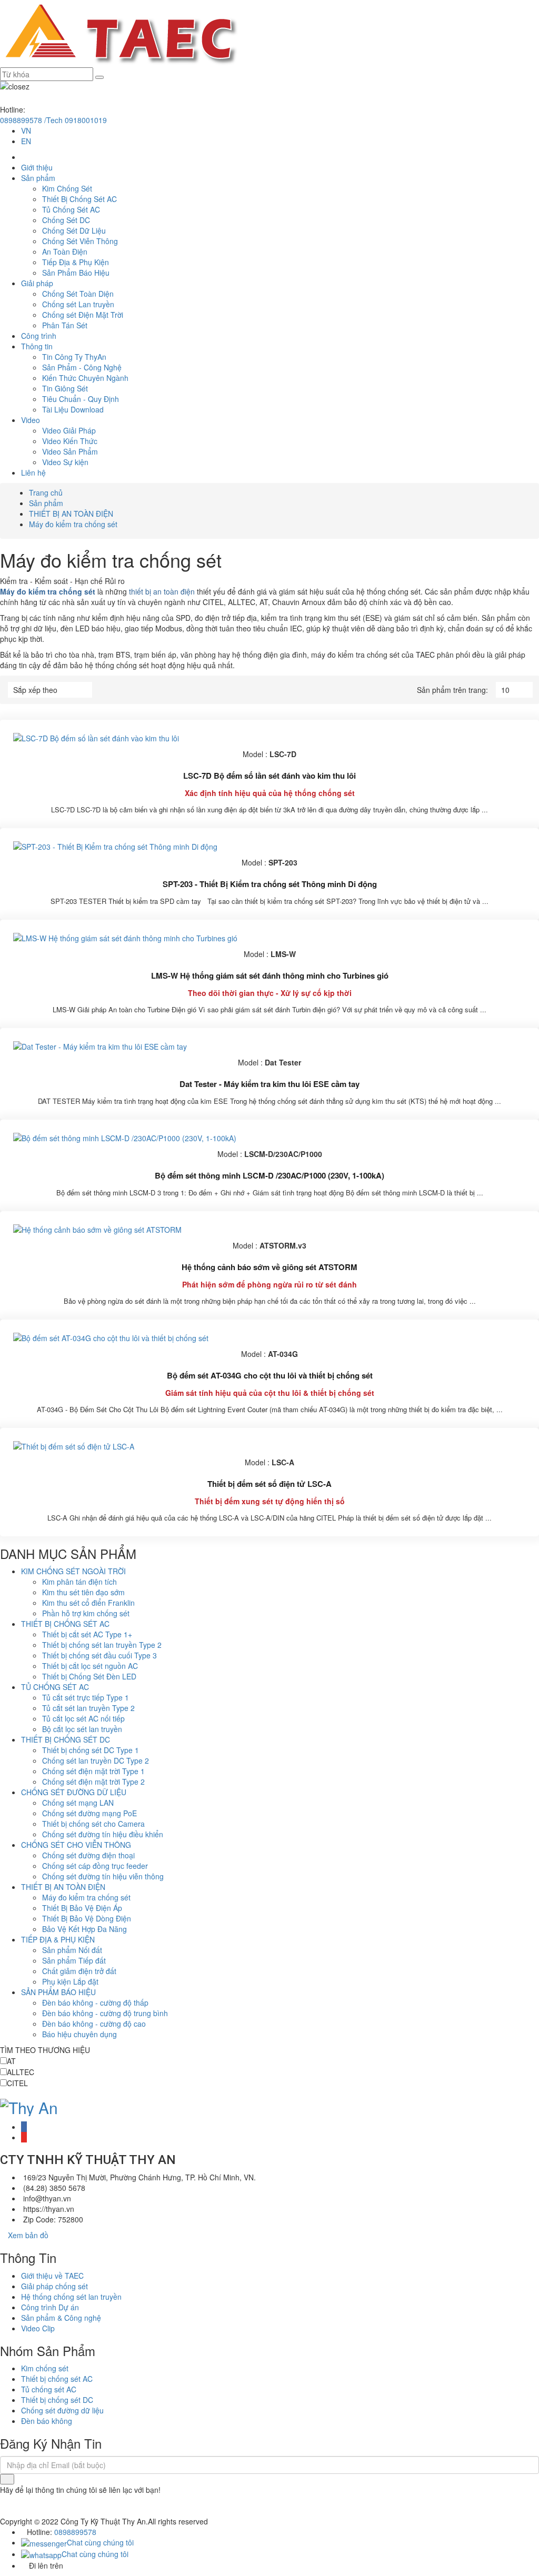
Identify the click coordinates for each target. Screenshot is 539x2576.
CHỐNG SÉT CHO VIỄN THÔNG (76, 1845)
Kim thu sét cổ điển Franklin (88, 1603)
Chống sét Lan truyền (78, 304)
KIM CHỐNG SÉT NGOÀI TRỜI (73, 1571)
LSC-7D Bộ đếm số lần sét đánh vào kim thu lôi (269, 776)
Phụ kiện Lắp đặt (70, 1981)
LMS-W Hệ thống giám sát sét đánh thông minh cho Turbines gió (270, 975)
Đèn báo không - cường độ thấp (95, 2003)
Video (31, 420)
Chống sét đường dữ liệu (62, 2410)
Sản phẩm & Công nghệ (61, 2318)
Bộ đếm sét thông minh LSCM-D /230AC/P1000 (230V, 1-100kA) (269, 1175)
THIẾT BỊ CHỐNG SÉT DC (66, 1739)
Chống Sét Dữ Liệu (74, 230)
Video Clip (38, 2328)
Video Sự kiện (65, 462)
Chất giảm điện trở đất (79, 1971)
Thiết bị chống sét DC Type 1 (91, 1750)
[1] (7, 2479)
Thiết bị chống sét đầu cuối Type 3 (99, 1655)
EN (26, 141)
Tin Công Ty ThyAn (74, 357)
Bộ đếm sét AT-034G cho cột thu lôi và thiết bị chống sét (270, 1375)
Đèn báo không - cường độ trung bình (105, 2013)
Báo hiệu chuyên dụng (79, 2034)
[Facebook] (24, 2127)
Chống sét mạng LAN (78, 1803)
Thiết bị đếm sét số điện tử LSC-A (269, 1484)
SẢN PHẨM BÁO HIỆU (58, 1992)
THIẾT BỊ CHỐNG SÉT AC (65, 1624)
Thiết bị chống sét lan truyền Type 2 (102, 1645)
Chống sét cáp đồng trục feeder (95, 1866)
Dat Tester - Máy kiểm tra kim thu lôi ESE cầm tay (269, 1084)
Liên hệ (33, 472)
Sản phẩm (38, 178)
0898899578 (75, 2532)
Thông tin (37, 346)
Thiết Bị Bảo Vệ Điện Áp (82, 1908)
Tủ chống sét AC (49, 2389)
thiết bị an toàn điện (162, 591)
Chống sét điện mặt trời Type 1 (93, 1771)
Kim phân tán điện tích (79, 1582)
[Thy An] (29, 2105)
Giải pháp (37, 283)
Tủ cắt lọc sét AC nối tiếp (83, 1718)
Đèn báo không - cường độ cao (94, 2024)
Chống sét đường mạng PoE (89, 1813)
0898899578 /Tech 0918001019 (53, 120)
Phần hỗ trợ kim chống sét (86, 1613)
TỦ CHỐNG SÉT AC (55, 1687)
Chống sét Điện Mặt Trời (83, 315)
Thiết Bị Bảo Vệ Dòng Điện (87, 1918)
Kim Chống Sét (67, 188)
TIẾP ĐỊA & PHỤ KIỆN (58, 1939)
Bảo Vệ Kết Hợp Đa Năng (84, 1929)
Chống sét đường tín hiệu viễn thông (103, 1876)
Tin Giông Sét (65, 388)
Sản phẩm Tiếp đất (74, 1960)
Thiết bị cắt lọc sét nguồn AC (90, 1666)
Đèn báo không (47, 2421)
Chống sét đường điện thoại (88, 1855)
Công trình (39, 336)
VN (26, 130)
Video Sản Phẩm (70, 451)
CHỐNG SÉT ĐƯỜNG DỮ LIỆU (74, 1792)
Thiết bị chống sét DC (57, 2400)
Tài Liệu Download (73, 409)
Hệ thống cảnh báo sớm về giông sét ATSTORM (269, 1267)
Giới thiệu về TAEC (52, 2276)
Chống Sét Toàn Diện (78, 294)
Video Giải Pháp (69, 430)
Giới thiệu (37, 167)
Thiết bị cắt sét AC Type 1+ (87, 1634)
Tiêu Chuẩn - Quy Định (81, 399)
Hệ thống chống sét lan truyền (71, 2297)
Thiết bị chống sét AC (57, 2379)
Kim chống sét (45, 2368)
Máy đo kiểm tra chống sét (73, 524)
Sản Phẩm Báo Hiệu (76, 273)
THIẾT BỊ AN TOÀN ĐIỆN (71, 514)
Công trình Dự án (50, 2307)
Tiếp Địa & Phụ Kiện (76, 262)
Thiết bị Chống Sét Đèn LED (89, 1676)
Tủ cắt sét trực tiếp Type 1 (86, 1697)
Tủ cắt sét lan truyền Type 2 (88, 1708)
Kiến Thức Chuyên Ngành (85, 378)
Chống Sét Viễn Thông (80, 241)
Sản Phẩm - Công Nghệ (82, 367)
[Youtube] (24, 2137)
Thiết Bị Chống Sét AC (79, 199)
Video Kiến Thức (70, 441)
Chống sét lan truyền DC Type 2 (96, 1760)
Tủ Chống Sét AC (71, 209)
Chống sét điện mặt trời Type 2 (93, 1782)
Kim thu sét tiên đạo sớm (83, 1592)
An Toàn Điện (65, 251)
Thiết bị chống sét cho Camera (93, 1824)
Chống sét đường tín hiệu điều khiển (103, 1834)
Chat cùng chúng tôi (100, 2542)
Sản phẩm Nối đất (72, 1950)
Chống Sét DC (66, 220)
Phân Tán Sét (65, 325)
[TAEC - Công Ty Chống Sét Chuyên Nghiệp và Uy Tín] (120, 33)
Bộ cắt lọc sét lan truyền (82, 1729)
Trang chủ (46, 492)
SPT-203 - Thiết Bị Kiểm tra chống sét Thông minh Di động (270, 884)
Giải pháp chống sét (54, 2286)
